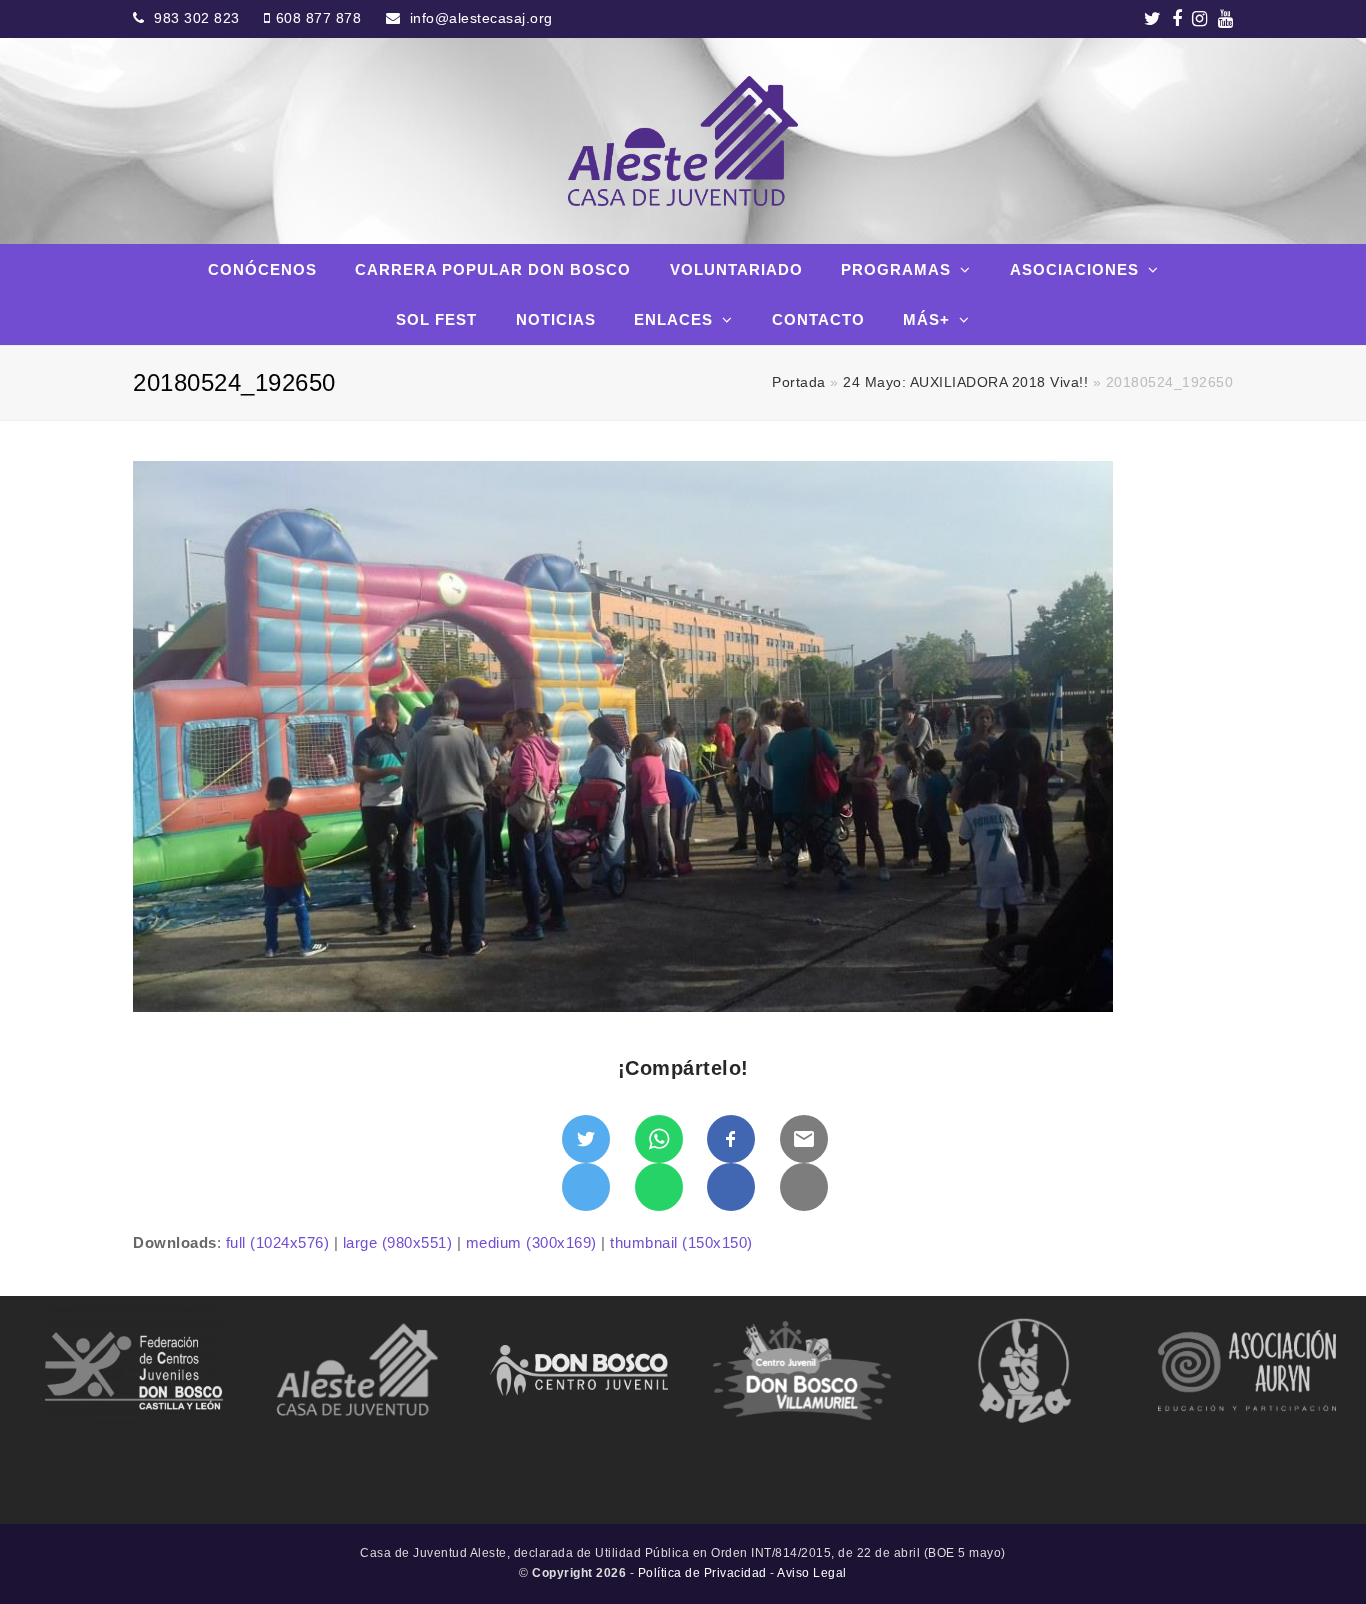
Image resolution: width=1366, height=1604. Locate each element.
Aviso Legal (812, 1573)
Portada (799, 382)
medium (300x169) (531, 1242)
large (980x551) (398, 1242)
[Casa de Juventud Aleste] (682, 141)
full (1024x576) (278, 1242)
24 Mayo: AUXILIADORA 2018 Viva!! (965, 382)
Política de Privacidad (702, 1573)
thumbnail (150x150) (681, 1242)
